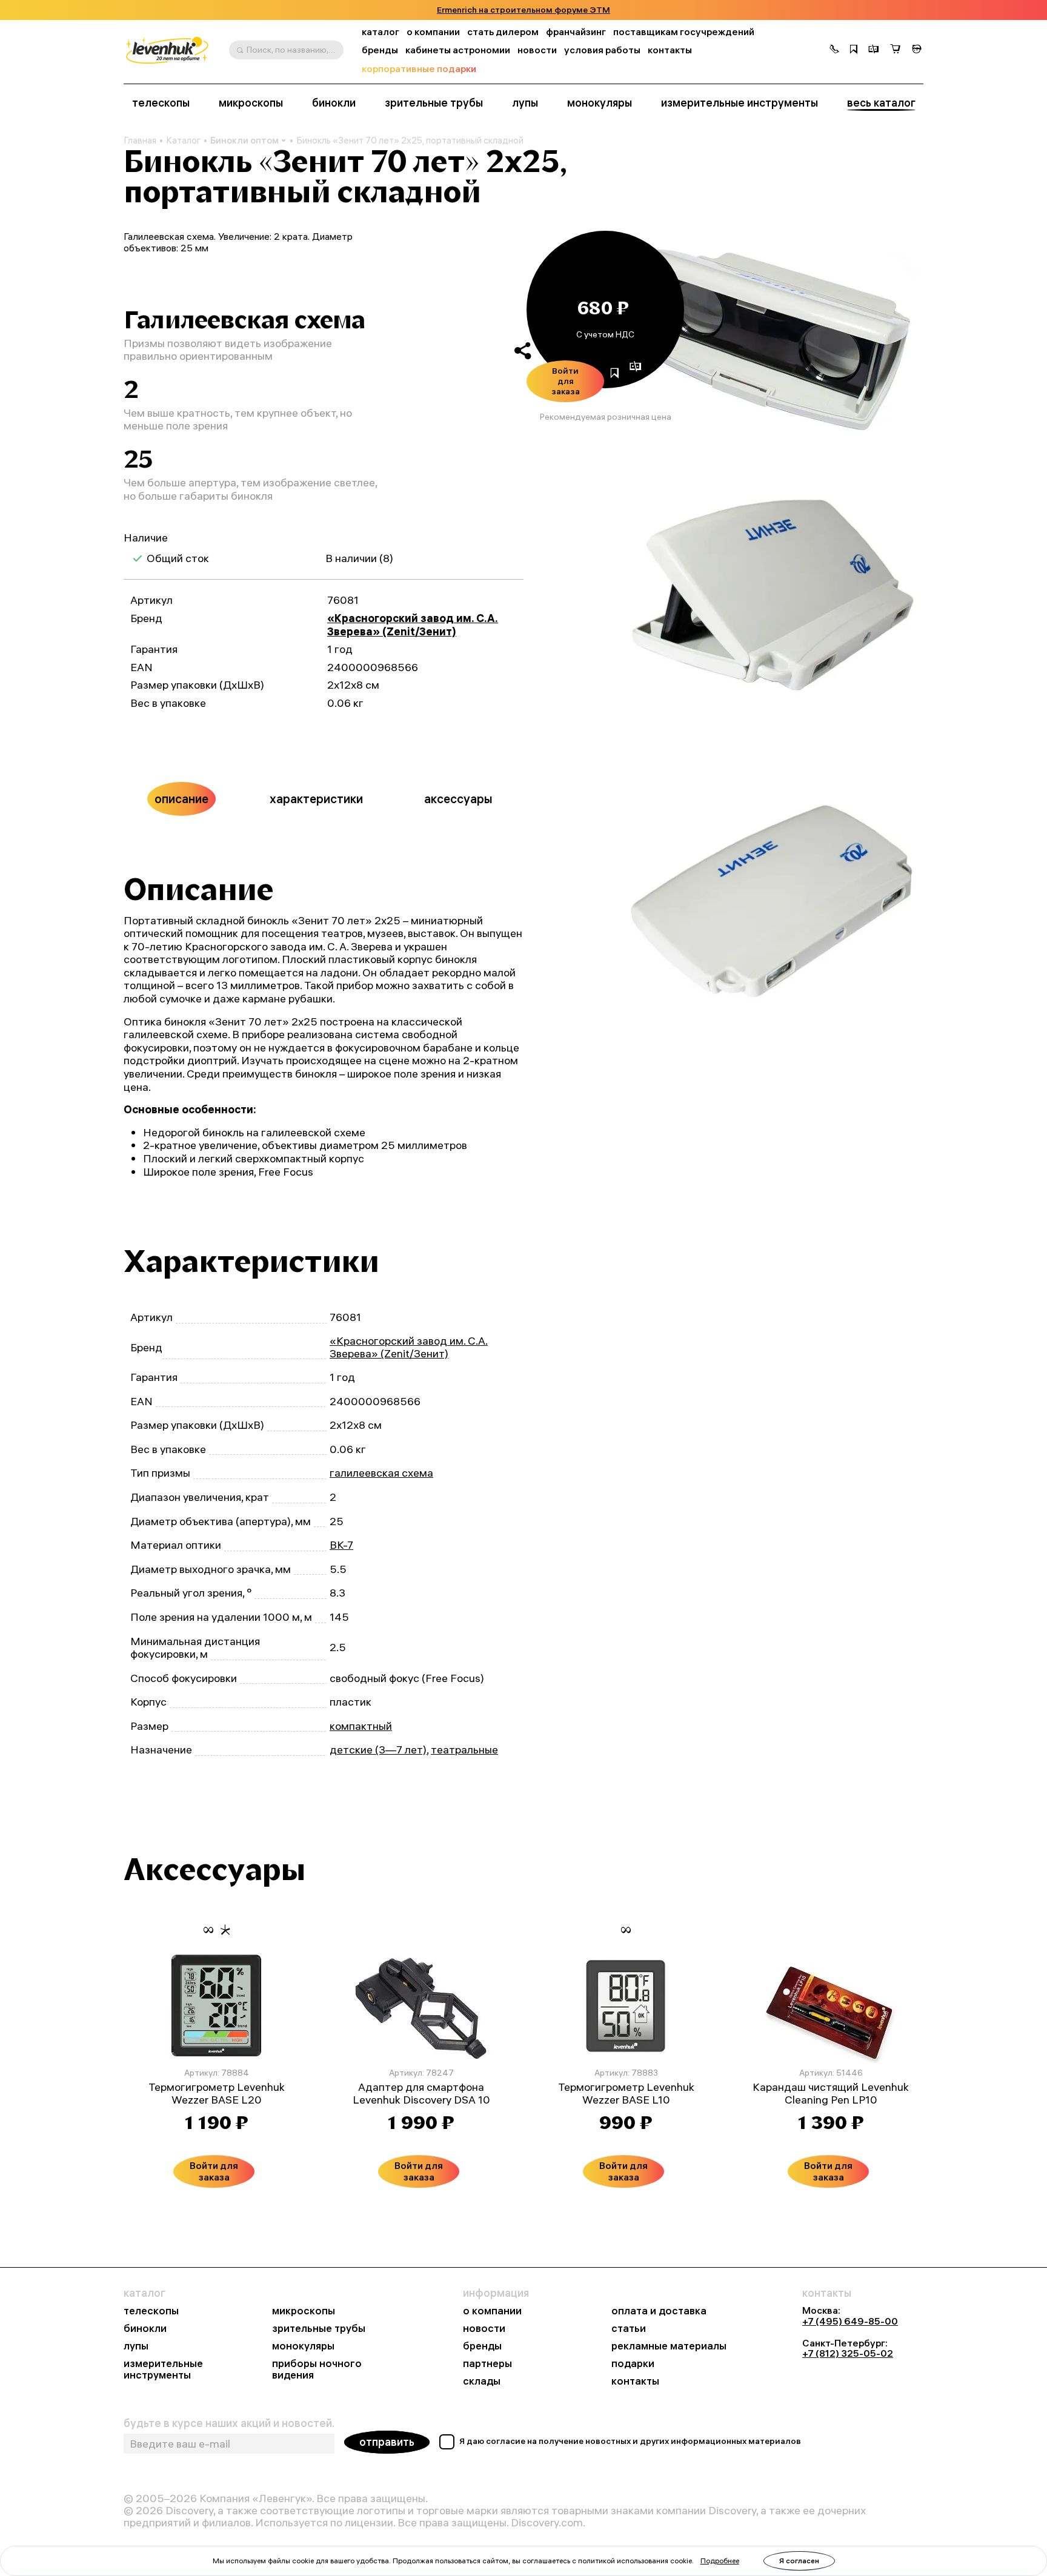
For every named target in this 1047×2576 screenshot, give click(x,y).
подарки (633, 2364)
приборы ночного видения (317, 2369)
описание (181, 799)
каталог (381, 32)
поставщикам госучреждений (684, 32)
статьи (629, 2329)
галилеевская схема (381, 1473)
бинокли (334, 103)
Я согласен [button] (799, 2561)
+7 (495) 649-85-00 (850, 2321)
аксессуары (458, 799)
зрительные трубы (434, 103)
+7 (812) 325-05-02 (848, 2353)
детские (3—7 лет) (378, 1750)
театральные (464, 1750)
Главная (140, 141)
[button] (834, 50)
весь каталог (881, 103)
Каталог (183, 141)
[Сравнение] (874, 50)
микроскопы (251, 103)
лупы (525, 103)
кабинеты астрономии (458, 50)
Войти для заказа (566, 381)
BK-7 (341, 1545)
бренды (380, 50)
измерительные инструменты (740, 103)
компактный (361, 1726)
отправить (387, 2442)
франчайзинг (576, 32)
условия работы (602, 50)
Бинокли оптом (244, 140)
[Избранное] (854, 50)
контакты (670, 50)
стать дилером (503, 32)
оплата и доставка (659, 2311)
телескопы (161, 103)
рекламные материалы (669, 2346)
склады (482, 2381)
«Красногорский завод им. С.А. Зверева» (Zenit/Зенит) (413, 625)
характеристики (316, 799)
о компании (433, 32)
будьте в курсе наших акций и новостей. (229, 2423)
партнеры (487, 2364)
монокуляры (600, 103)
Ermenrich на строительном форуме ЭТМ (523, 10)
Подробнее (720, 2561)
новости (537, 50)
